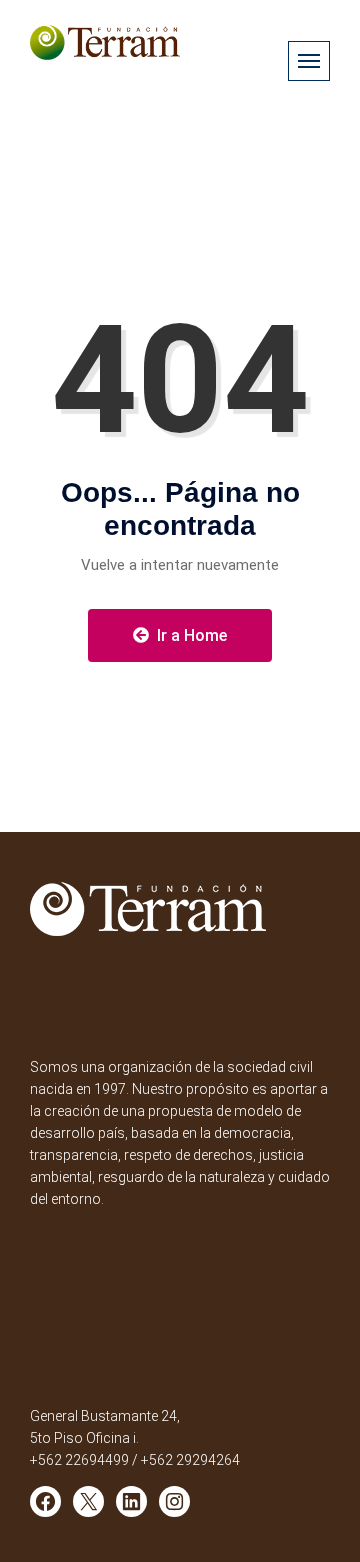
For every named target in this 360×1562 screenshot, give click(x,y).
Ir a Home (190, 635)
